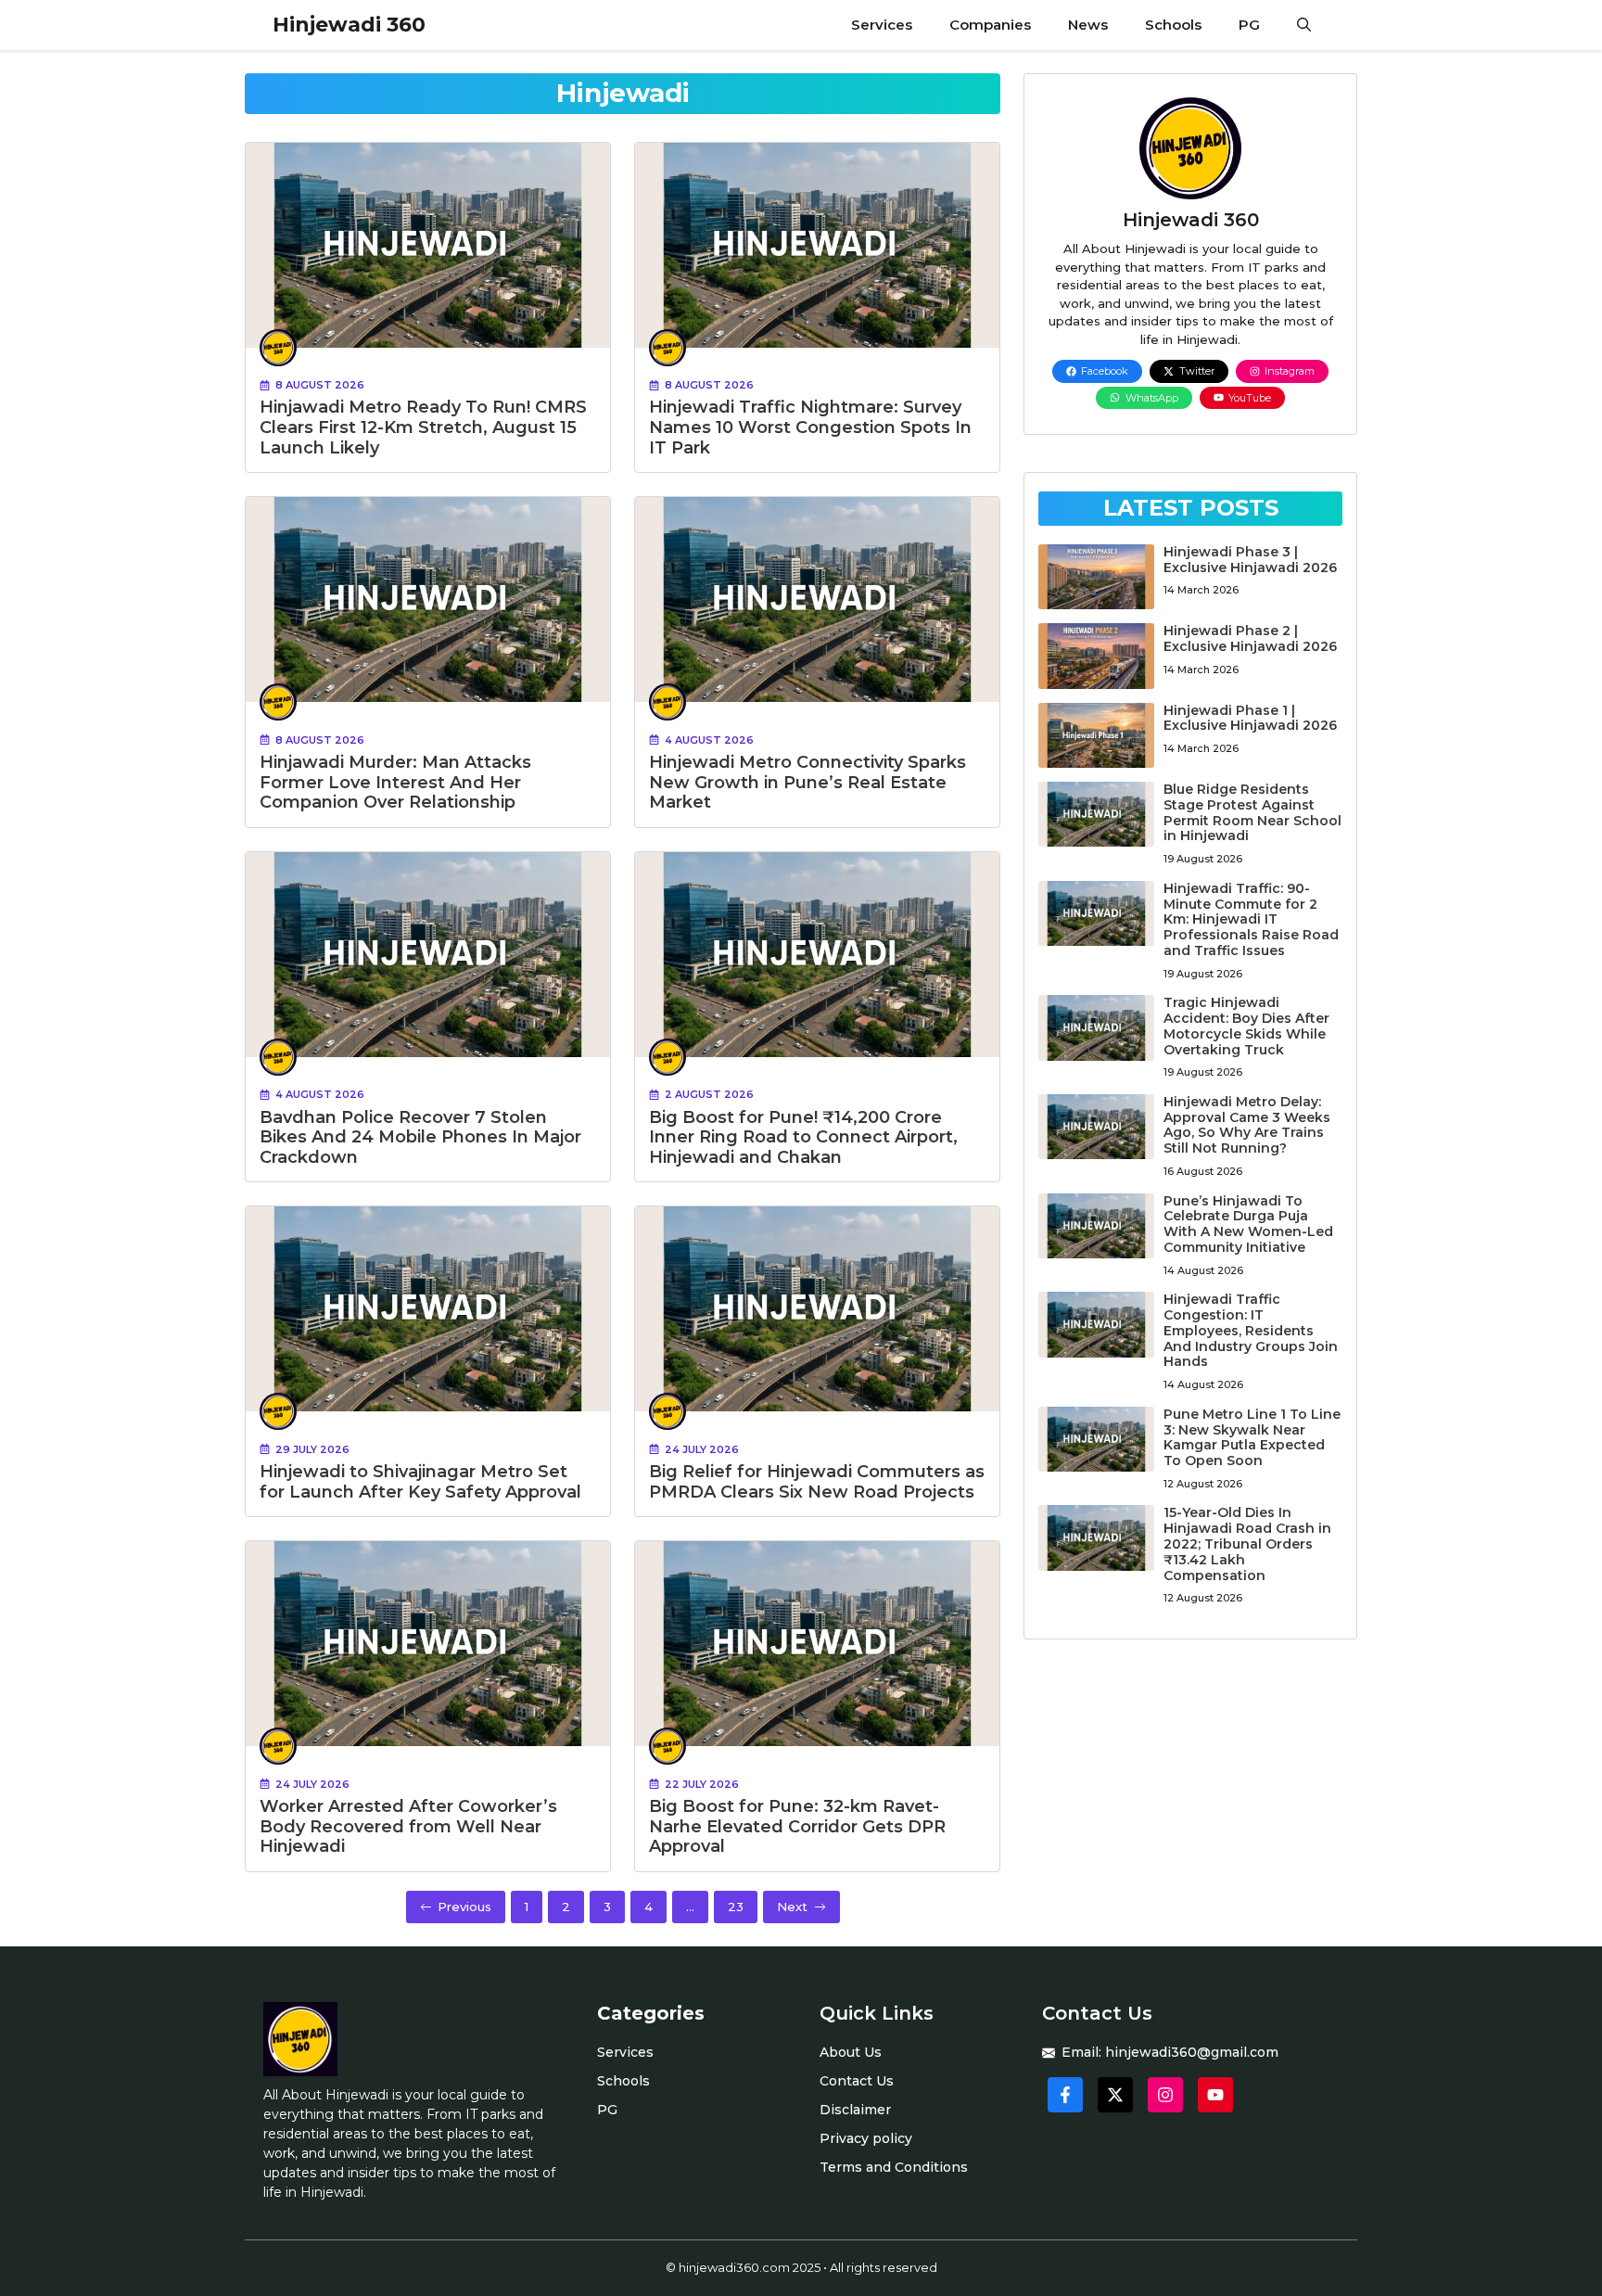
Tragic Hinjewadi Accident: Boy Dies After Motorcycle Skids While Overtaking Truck (1246, 1026)
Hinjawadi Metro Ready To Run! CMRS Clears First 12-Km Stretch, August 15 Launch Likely (423, 427)
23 (736, 1907)
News (1088, 25)
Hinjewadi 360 (349, 25)
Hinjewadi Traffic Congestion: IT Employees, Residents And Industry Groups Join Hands (1251, 1330)
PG (1249, 25)
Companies (990, 25)
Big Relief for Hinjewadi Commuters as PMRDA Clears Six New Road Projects (817, 1482)
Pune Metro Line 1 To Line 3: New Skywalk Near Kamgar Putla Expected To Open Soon (1252, 1437)
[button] (1304, 25)
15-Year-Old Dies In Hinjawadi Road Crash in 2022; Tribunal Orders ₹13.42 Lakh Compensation (1247, 1543)
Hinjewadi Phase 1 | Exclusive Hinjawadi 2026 (1250, 718)
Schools (1173, 25)
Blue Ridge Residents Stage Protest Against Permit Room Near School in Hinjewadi (1252, 812)
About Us (851, 2052)
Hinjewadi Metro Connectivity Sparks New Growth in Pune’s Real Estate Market (807, 782)
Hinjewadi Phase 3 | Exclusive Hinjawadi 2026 (1250, 560)
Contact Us (857, 2081)
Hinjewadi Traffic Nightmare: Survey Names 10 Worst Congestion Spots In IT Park (810, 427)
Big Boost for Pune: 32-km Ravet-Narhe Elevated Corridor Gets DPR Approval (797, 1826)
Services (882, 25)
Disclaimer (855, 2110)
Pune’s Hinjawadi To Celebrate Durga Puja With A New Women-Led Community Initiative (1248, 1224)
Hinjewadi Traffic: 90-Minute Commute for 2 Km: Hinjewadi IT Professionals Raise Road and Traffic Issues (1251, 919)
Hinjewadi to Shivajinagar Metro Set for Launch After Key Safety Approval (420, 1482)
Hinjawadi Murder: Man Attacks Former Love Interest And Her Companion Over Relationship (395, 782)
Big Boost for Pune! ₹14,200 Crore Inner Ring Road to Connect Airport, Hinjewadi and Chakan (803, 1137)
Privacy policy (866, 2138)
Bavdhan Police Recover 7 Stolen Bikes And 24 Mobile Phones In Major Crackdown (420, 1137)
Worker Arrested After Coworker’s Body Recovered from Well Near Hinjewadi (408, 1826)
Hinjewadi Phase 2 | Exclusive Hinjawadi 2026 (1250, 638)
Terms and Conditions (894, 2167)
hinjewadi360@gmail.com (1192, 2052)
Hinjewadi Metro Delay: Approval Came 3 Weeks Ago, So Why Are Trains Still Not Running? (1247, 1125)
